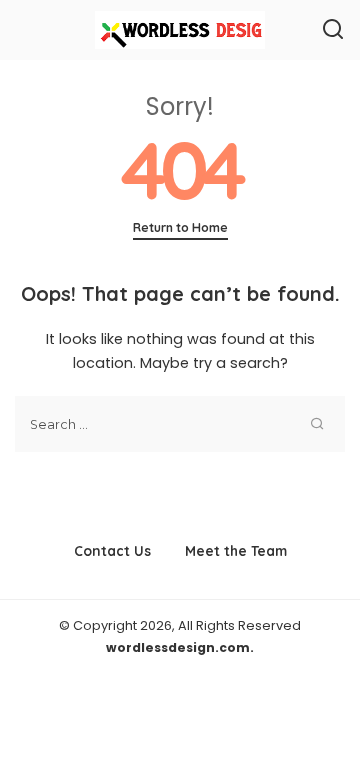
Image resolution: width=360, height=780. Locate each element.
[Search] (333, 30)
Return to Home (180, 227)
